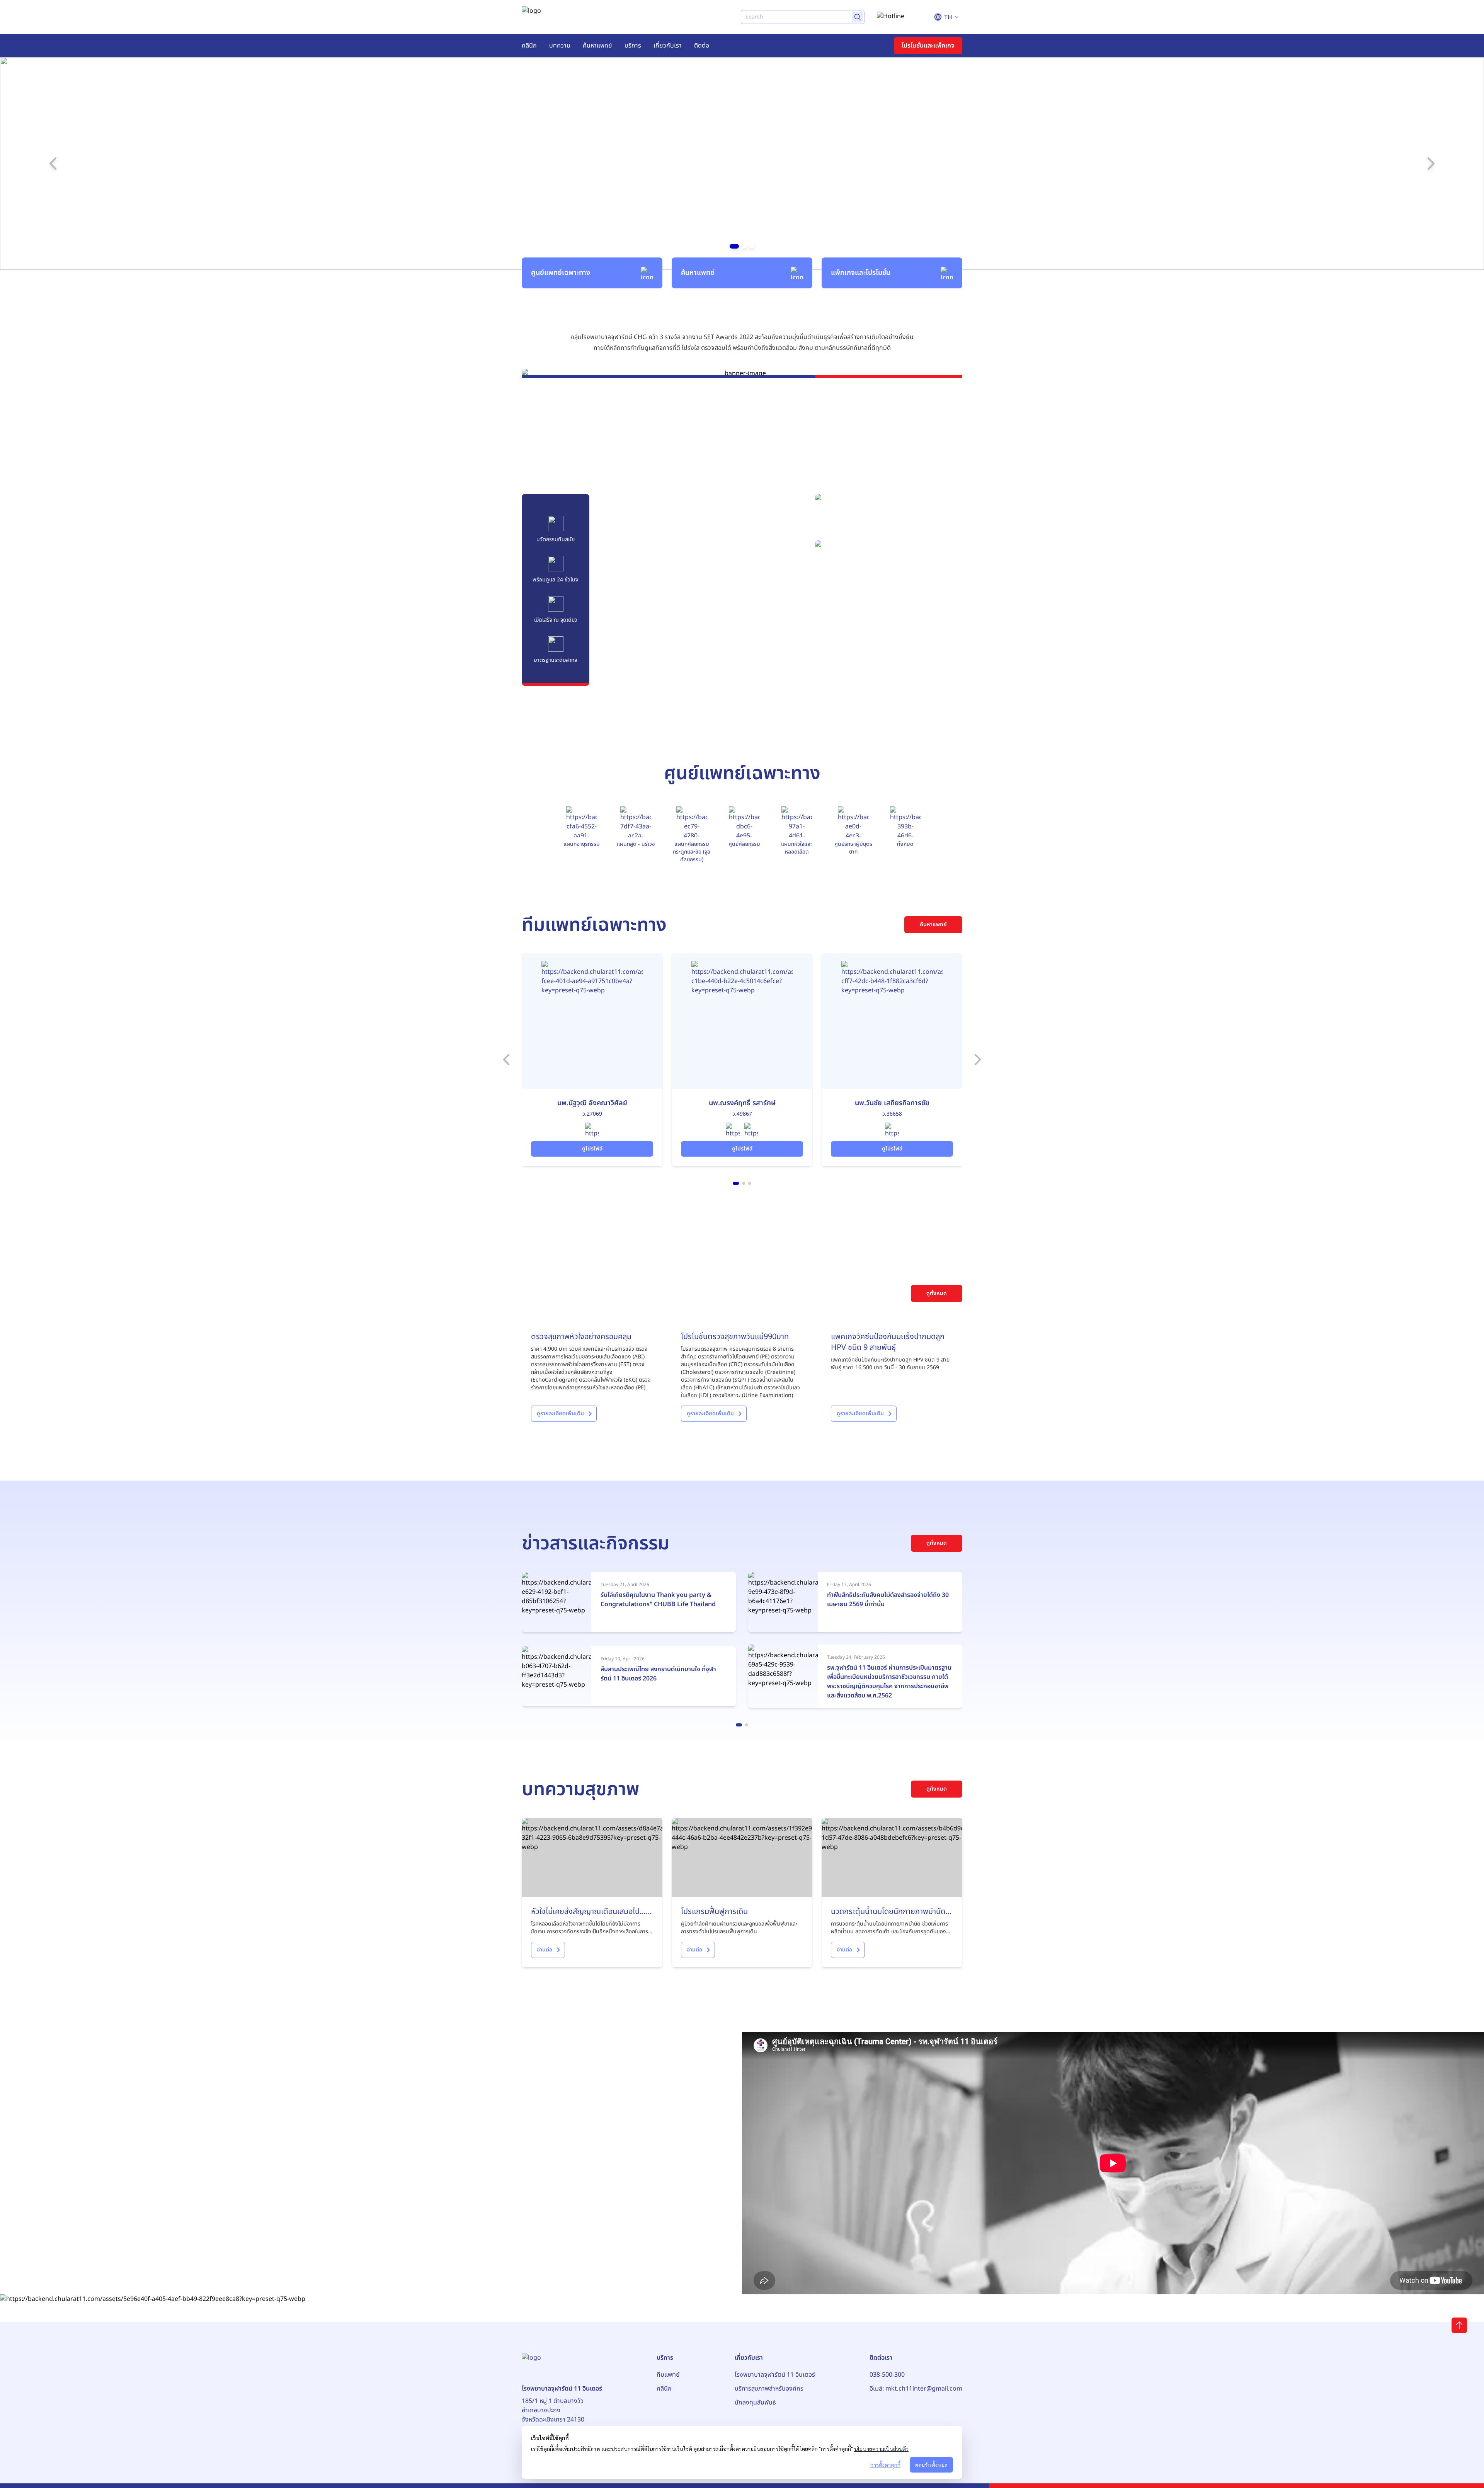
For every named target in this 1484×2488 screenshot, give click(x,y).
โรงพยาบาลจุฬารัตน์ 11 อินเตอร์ (775, 2375)
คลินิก (529, 46)
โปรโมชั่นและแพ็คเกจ (928, 46)
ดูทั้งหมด (937, 1293)
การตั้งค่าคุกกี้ (885, 2465)
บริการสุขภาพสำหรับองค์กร (769, 2389)
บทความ (560, 46)
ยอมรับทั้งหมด (931, 2465)
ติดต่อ (702, 46)
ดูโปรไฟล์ (592, 1149)
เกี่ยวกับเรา (668, 46)
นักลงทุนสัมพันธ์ (755, 2403)
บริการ (633, 46)
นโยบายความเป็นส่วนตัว (881, 2449)
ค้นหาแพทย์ (597, 46)
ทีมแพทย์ (668, 2375)
